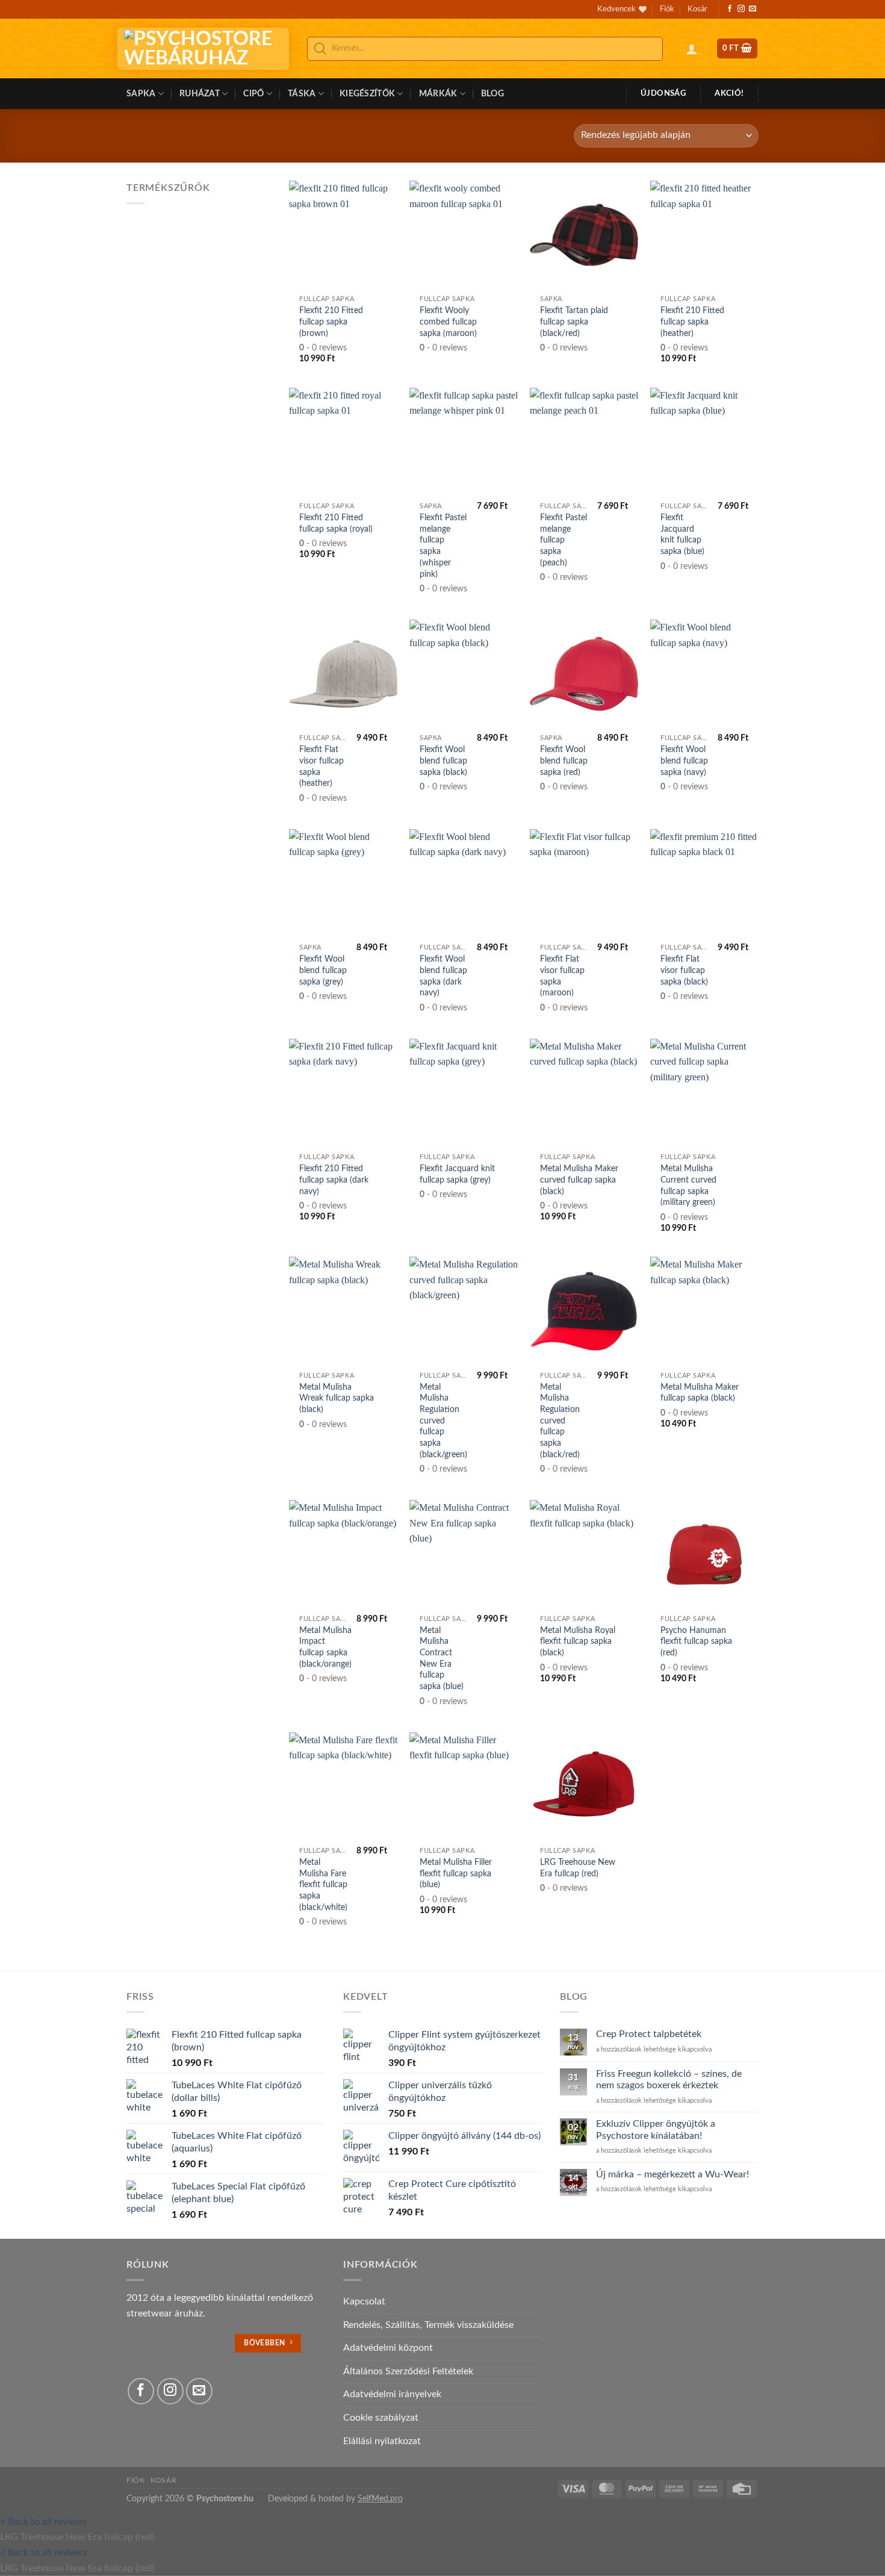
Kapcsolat (364, 2301)
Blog (492, 94)
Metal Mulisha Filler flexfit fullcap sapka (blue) (456, 1873)
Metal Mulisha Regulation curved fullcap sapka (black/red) (560, 1421)
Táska (302, 94)
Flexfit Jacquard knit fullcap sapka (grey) (457, 1174)
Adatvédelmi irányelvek (392, 2394)
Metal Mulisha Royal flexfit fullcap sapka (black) (578, 1641)
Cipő (253, 94)
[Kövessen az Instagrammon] (741, 9)
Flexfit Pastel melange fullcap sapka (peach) (564, 540)
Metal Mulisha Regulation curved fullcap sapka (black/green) (443, 1421)
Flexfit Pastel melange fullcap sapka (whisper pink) (443, 546)
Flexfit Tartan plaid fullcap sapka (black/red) (574, 322)
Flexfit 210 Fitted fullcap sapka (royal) (336, 523)
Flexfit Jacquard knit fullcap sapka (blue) (682, 534)
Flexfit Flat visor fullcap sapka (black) (684, 970)
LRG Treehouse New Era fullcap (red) (578, 1868)
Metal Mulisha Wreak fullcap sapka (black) (337, 1398)
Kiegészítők (367, 94)
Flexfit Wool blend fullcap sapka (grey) (323, 970)
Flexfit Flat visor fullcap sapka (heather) (321, 766)
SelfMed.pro (380, 2499)
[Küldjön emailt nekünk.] (753, 9)
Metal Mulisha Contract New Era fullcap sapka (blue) (442, 1659)
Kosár (697, 9)
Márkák (438, 94)
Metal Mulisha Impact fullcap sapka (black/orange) (325, 1647)
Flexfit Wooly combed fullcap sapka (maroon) (448, 322)
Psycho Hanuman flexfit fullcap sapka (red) (696, 1641)
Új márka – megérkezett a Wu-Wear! (672, 2174)
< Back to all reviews (43, 2522)
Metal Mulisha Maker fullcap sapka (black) (700, 1393)
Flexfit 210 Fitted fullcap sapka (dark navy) (334, 1180)
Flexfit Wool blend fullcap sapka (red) (564, 761)
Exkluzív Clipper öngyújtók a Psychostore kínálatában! (656, 2130)
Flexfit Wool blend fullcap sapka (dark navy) (443, 976)
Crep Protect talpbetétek (649, 2034)
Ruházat (200, 94)
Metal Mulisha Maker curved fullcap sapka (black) (579, 1180)
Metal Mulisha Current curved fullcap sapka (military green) (688, 1185)
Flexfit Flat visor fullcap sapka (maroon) (562, 976)
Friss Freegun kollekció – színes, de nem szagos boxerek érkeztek (669, 2080)
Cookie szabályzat (381, 2418)
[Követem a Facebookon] (730, 9)
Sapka (141, 94)
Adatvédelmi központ (388, 2348)
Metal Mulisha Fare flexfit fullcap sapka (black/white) (323, 1885)
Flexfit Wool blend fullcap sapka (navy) (684, 761)
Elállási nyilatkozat (382, 2441)
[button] (692, 49)
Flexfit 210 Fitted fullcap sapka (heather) (692, 322)
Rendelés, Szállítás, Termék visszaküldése (428, 2325)
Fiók (667, 9)
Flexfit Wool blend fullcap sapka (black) (443, 761)
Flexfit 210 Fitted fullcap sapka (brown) (331, 322)
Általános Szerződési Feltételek (408, 2371)
